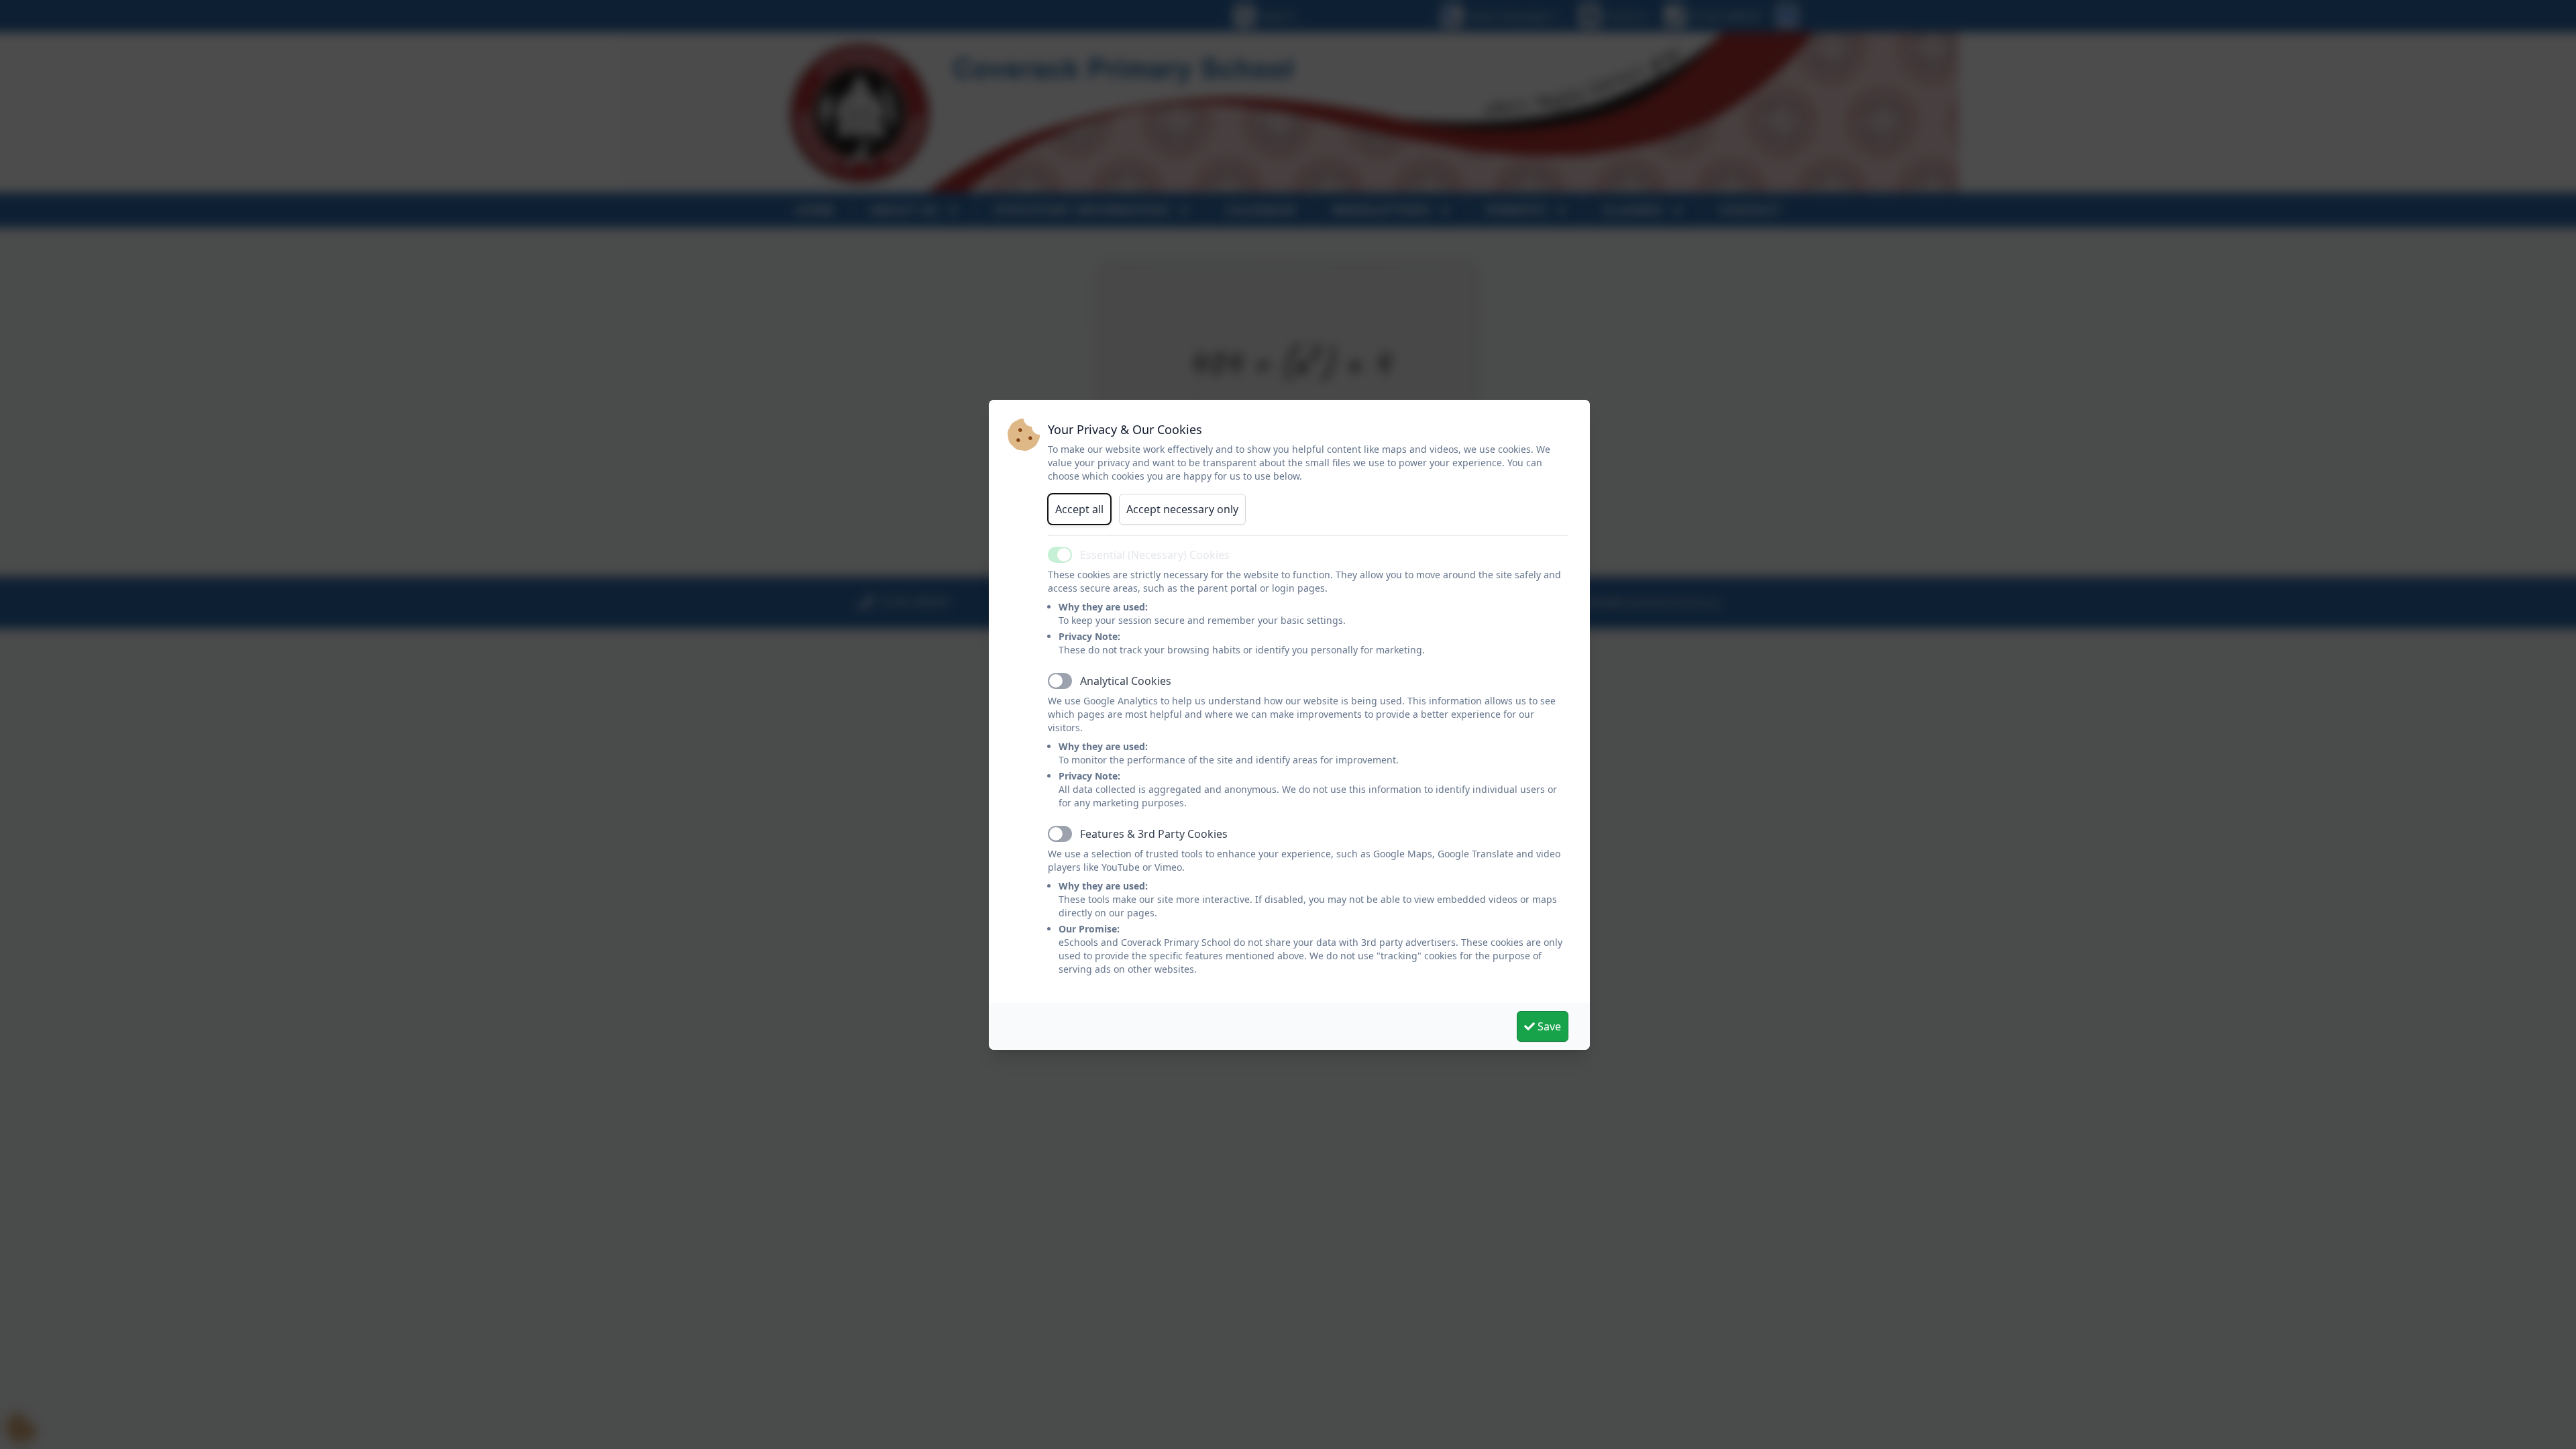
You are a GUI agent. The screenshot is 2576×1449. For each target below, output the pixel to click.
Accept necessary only (1182, 509)
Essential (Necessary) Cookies (1155, 555)
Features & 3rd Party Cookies (1154, 834)
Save (1548, 1026)
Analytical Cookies (1126, 681)
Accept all (1079, 509)
